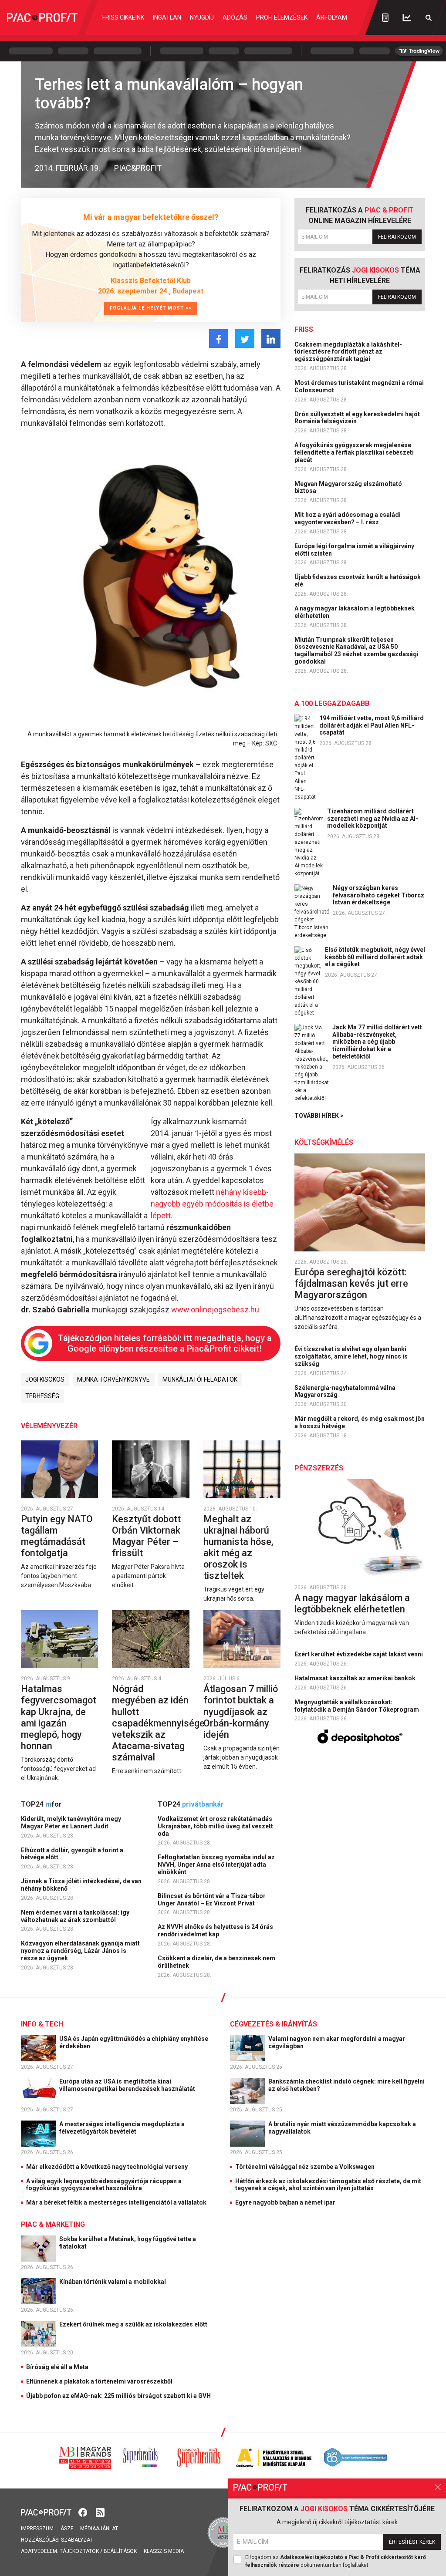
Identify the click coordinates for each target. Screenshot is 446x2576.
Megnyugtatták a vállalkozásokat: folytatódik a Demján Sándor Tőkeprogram (357, 1706)
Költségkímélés (324, 1142)
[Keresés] (429, 18)
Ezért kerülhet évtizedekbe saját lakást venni (359, 1654)
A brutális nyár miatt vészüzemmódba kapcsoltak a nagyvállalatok (342, 2128)
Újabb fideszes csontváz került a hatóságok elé (358, 581)
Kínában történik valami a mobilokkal (113, 2282)
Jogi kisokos (45, 1379)
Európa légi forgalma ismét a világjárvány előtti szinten (354, 550)
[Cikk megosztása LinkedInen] (271, 339)
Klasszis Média (164, 2551)
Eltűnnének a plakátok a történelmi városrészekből (99, 2381)
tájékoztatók (79, 2551)
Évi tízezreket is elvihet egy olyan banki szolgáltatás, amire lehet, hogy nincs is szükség (351, 1356)
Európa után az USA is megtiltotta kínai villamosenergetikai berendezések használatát (128, 2085)
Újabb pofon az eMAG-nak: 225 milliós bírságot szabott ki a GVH (118, 2396)
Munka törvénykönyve (113, 1379)
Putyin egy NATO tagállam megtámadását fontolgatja (57, 1536)
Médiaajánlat (99, 2529)
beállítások (120, 2551)
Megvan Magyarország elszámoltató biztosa (348, 487)
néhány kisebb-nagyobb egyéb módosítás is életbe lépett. (212, 1204)
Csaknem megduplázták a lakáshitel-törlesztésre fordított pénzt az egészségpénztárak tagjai (348, 352)
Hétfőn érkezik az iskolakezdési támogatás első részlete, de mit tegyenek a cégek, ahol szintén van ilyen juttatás (328, 2185)
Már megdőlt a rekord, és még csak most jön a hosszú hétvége (360, 1422)
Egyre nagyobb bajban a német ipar (285, 2202)
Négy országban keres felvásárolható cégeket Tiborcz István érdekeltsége (378, 895)
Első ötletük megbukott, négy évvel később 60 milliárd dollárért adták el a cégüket (375, 957)
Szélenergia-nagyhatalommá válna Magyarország (345, 1391)
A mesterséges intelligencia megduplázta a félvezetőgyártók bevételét (122, 2128)
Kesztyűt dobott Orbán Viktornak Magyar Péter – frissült (146, 1536)
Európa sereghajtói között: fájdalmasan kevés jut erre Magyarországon (351, 1283)
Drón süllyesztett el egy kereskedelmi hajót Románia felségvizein (357, 418)
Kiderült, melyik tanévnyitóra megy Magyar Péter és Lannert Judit (71, 1822)
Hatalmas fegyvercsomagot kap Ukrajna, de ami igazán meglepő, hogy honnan (59, 1717)
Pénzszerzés (319, 1468)
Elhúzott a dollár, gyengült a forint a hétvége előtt (72, 1854)
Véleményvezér (49, 1426)
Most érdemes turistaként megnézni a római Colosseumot (359, 386)
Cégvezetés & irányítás (274, 2024)
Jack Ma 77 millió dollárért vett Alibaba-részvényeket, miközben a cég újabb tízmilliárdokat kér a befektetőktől (377, 1042)
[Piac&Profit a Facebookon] (84, 2512)
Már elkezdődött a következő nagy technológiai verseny (107, 2167)
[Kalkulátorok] (385, 17)
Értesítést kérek (412, 2542)
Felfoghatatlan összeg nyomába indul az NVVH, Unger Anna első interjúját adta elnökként (216, 1865)
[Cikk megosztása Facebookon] (219, 339)
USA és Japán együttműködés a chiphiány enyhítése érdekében (134, 2042)
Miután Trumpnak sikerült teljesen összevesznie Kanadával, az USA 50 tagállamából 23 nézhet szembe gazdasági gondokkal (356, 651)
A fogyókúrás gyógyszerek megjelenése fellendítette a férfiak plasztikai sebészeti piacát (354, 452)
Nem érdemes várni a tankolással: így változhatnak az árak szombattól (75, 1916)
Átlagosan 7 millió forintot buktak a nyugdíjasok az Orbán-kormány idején (241, 1711)
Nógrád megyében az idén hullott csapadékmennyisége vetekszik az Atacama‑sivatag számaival (158, 1723)
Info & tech (42, 2024)
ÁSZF (67, 2529)
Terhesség (42, 1396)
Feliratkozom (397, 237)
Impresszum (37, 2529)
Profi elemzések (282, 17)
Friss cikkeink (123, 17)
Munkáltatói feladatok (200, 1379)
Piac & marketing (53, 2224)
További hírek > (319, 1116)
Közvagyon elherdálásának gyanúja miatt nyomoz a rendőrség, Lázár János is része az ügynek (80, 1951)
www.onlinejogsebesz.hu (215, 1310)
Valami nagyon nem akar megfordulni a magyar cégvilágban (337, 2042)
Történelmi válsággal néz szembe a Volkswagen (305, 2167)
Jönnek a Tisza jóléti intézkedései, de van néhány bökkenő (81, 1885)
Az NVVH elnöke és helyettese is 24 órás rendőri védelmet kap (215, 1930)
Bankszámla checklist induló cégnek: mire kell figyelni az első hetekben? (346, 2085)
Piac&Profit (138, 168)
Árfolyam (332, 17)
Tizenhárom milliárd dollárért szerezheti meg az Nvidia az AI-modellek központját (373, 819)
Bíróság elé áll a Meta (57, 2367)
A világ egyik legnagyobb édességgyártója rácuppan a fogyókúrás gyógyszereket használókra (104, 2185)
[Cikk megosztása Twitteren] (245, 339)
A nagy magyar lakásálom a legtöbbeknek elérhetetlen (355, 612)
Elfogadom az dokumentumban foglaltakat (336, 2561)
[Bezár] (438, 2487)
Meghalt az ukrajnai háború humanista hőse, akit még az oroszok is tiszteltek (238, 1547)
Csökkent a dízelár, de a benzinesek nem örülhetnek (216, 1962)
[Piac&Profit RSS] (100, 2512)
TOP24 (41, 1804)
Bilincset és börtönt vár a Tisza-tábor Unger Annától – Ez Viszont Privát (212, 1900)
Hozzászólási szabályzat (57, 2540)
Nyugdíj (202, 17)
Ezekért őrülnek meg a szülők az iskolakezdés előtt (134, 2324)
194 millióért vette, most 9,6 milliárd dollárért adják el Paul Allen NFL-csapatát (372, 725)
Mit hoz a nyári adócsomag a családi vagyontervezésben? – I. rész (348, 518)
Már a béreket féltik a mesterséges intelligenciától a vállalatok (116, 2202)
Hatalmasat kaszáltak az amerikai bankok (356, 1678)
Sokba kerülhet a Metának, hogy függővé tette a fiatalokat (128, 2243)
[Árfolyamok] (407, 18)
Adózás (235, 17)
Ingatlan (167, 17)
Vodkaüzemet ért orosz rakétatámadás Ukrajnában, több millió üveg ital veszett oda (215, 1826)
